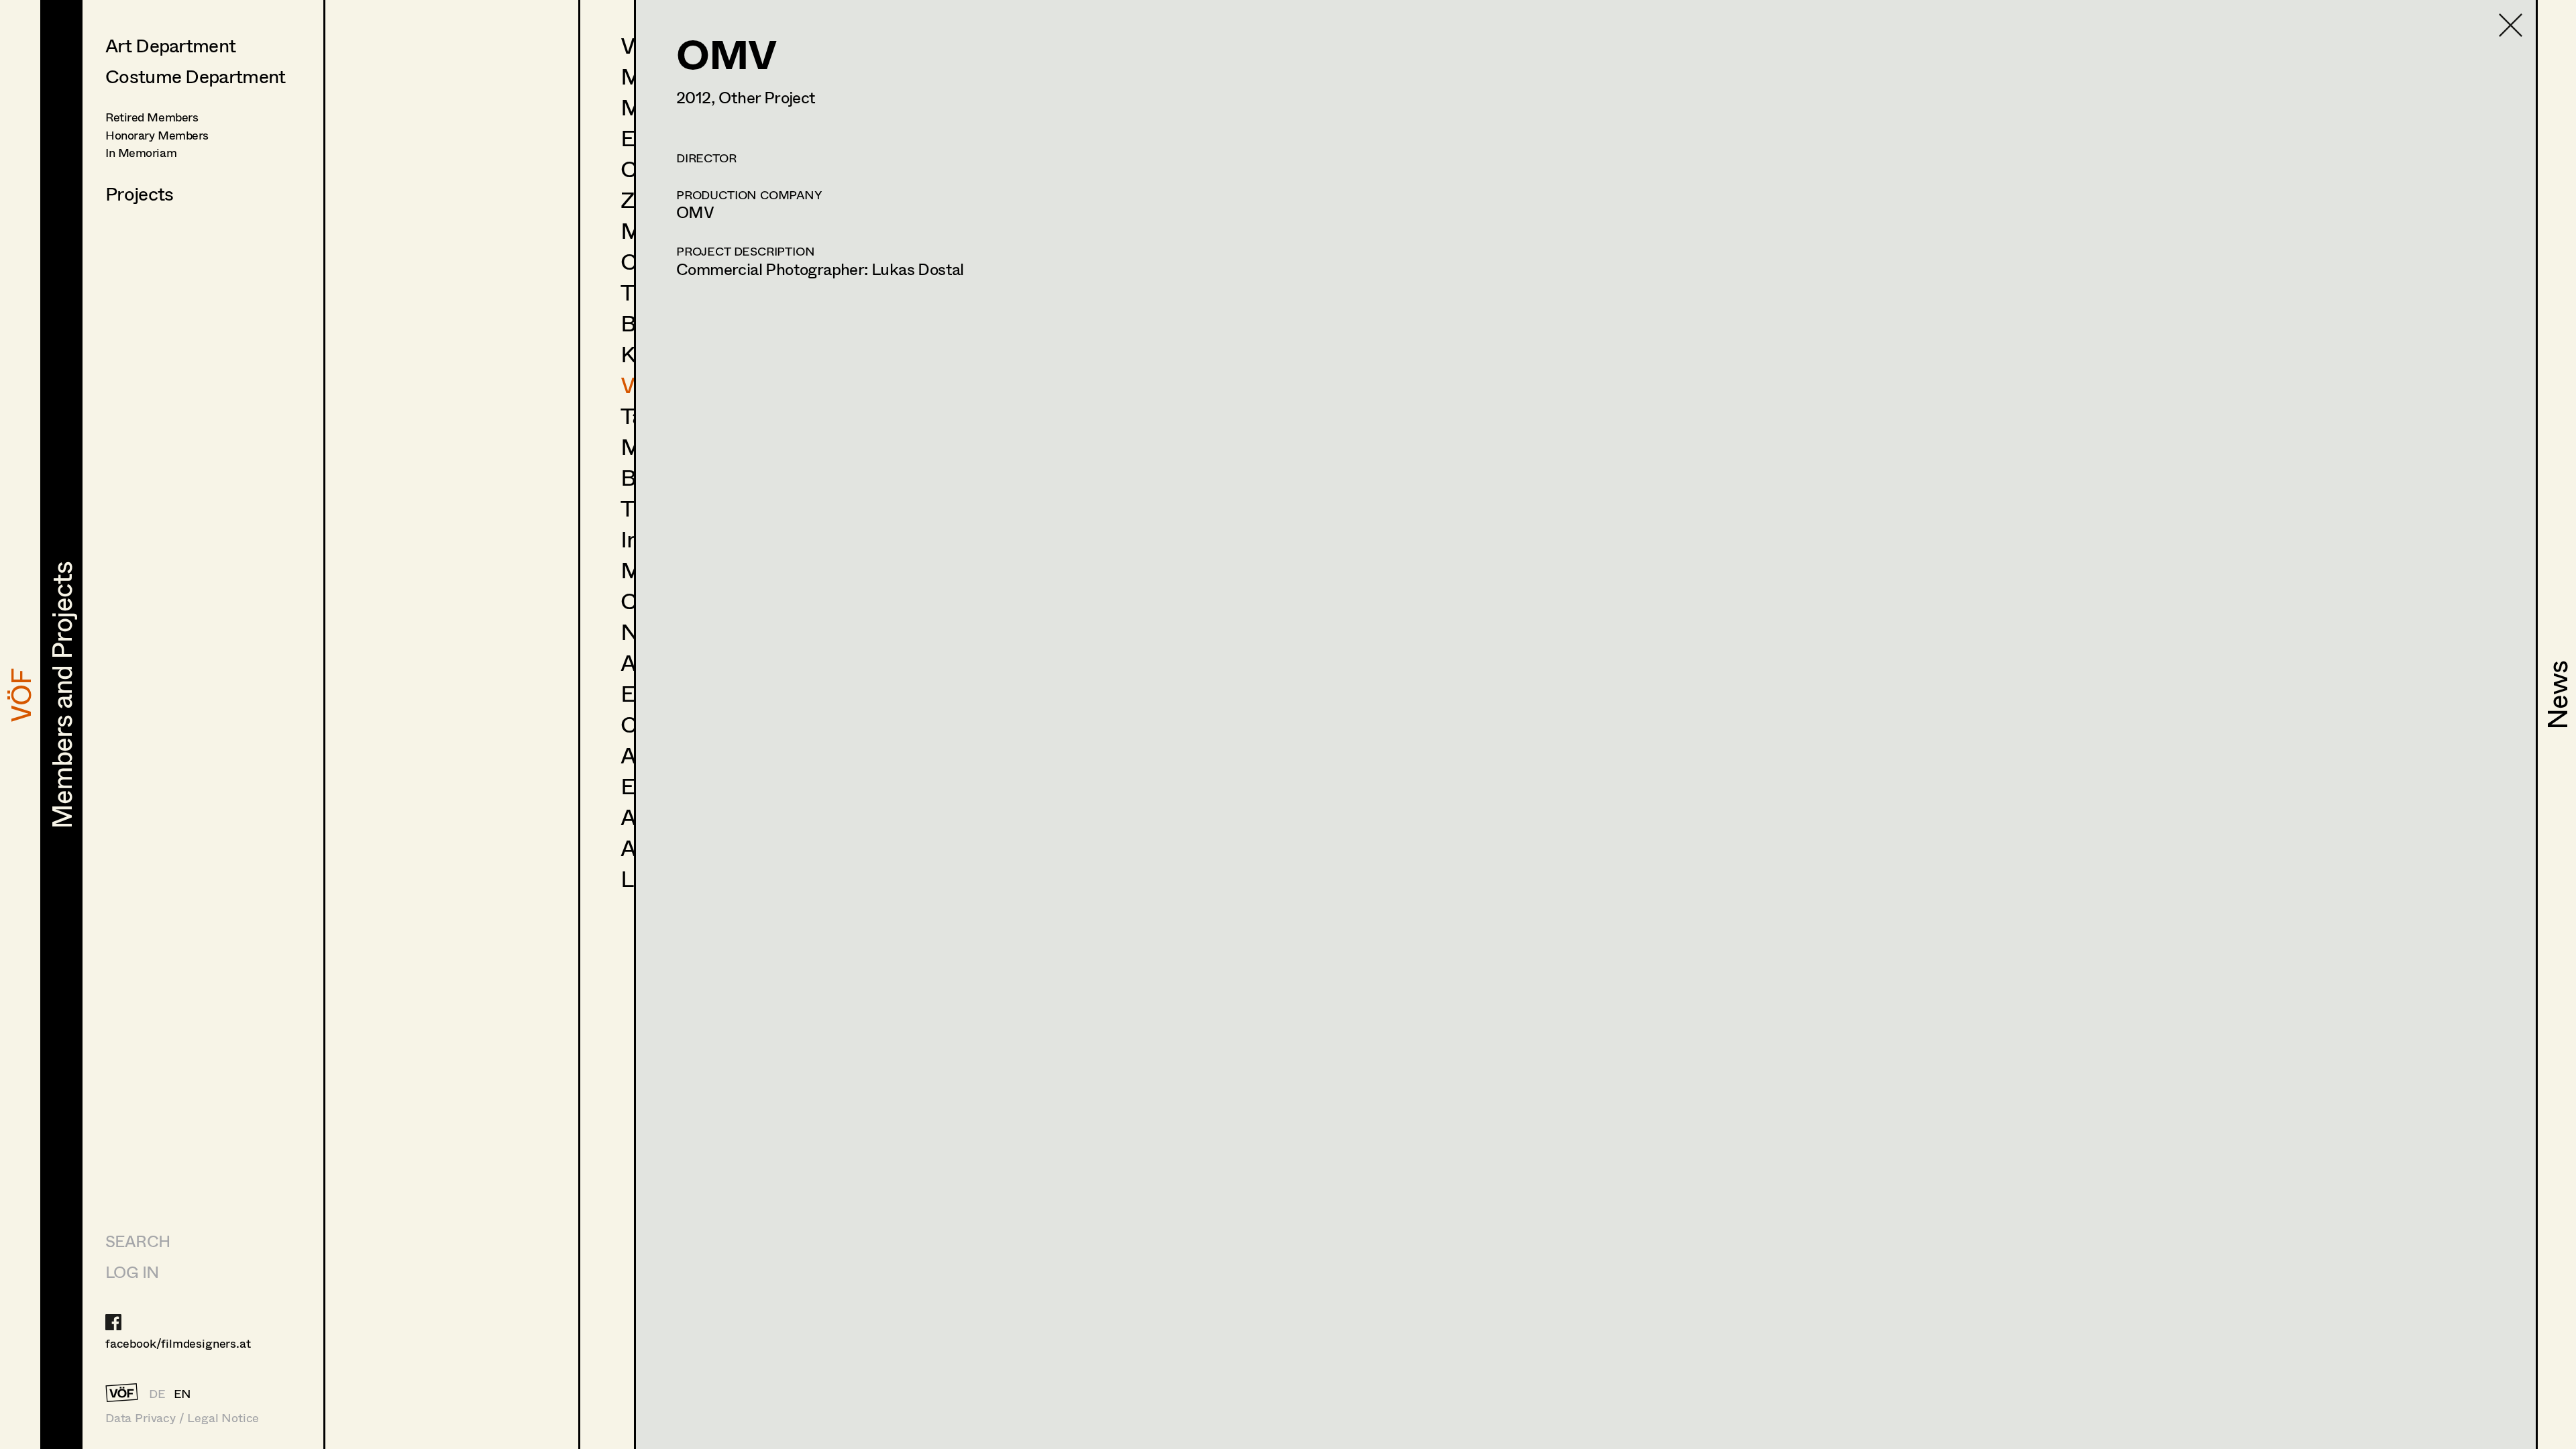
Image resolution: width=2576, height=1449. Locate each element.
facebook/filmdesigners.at (178, 1343)
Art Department (170, 45)
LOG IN (132, 1272)
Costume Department (195, 76)
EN (183, 1393)
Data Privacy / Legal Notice (182, 1418)
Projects (139, 193)
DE (157, 1393)
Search (138, 1241)
